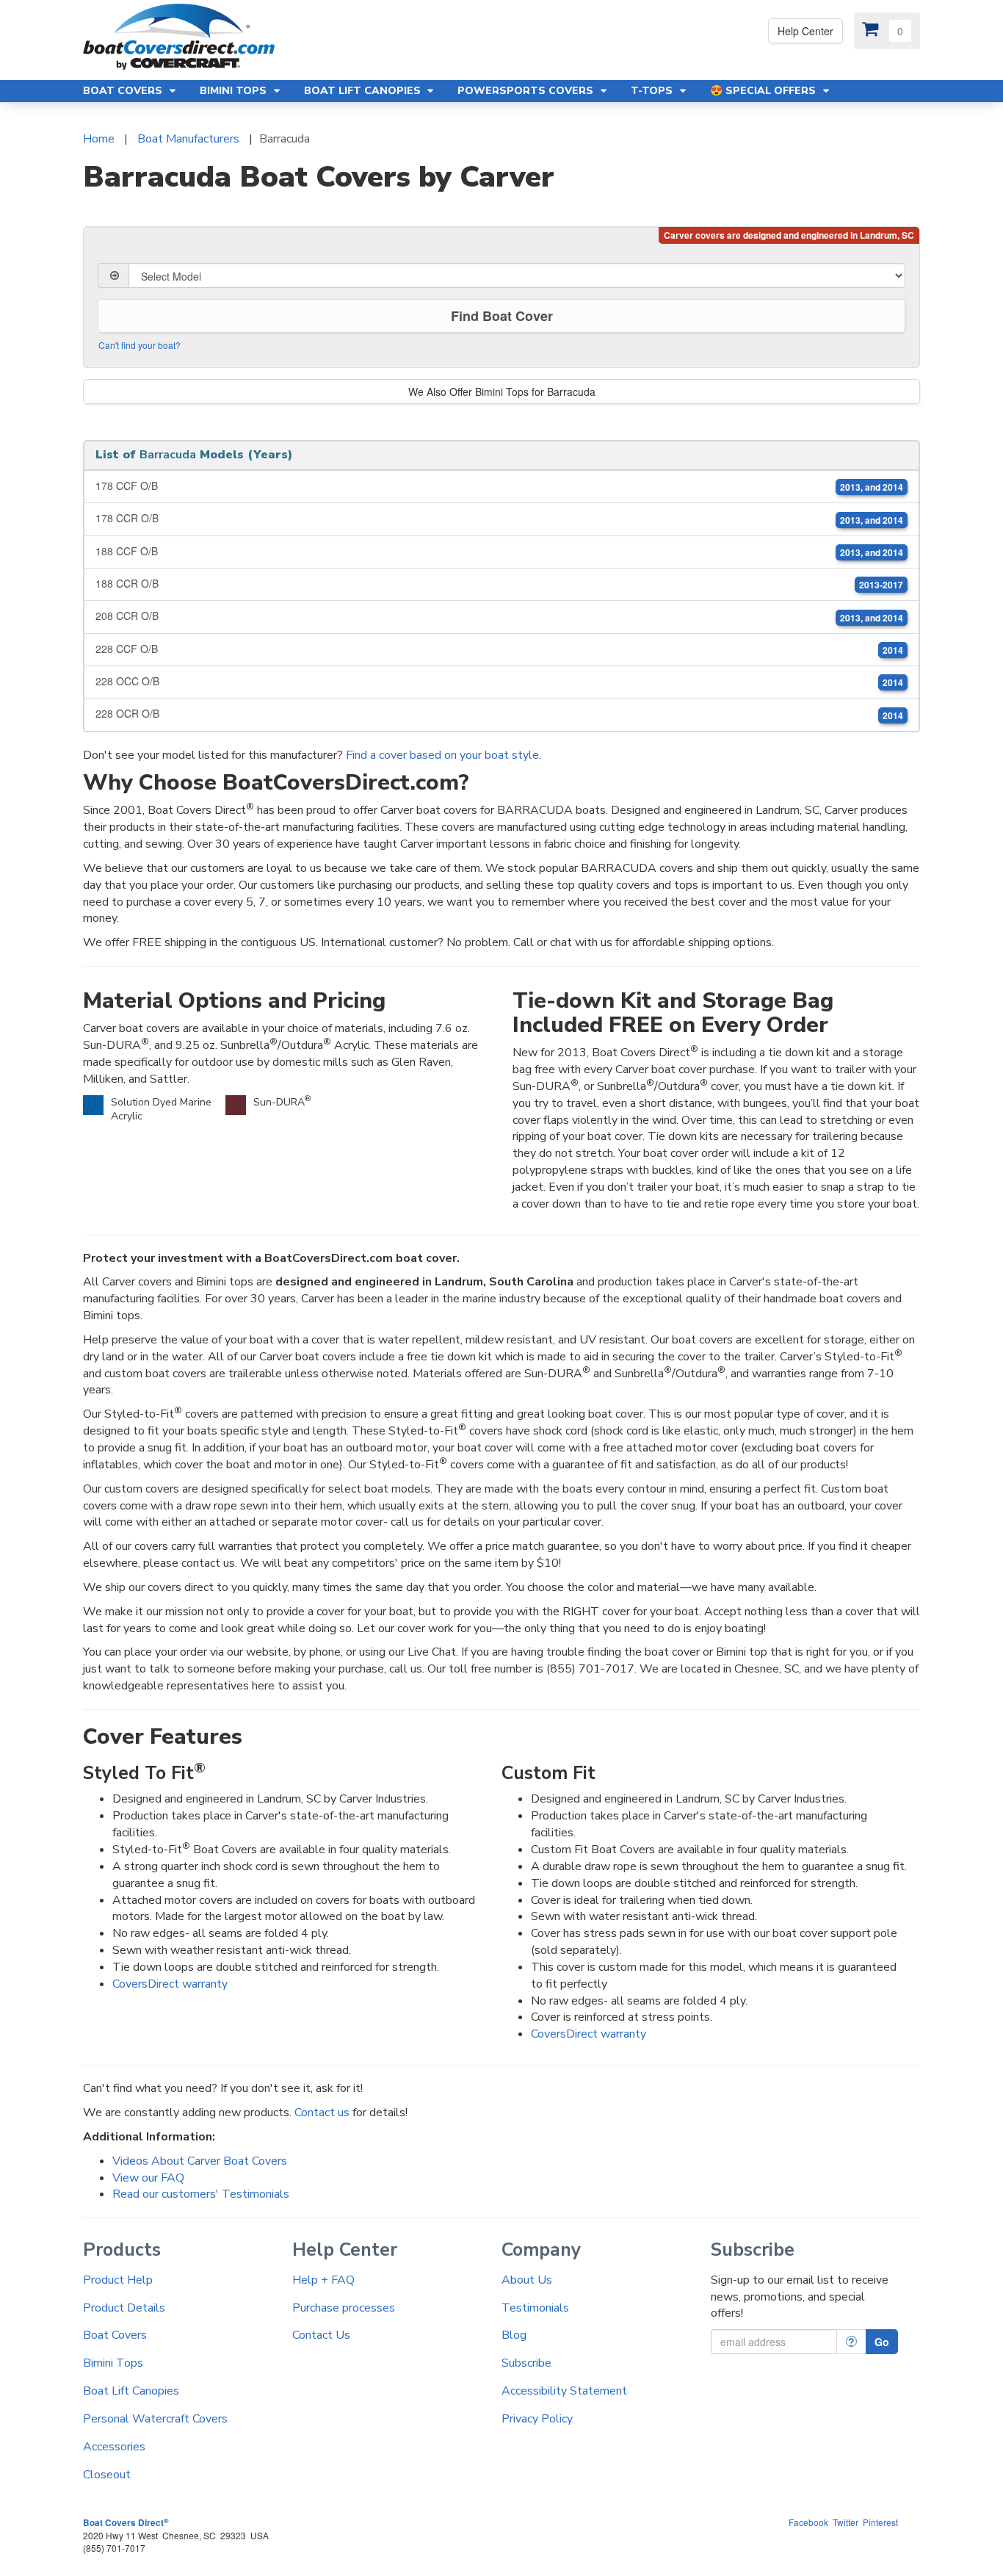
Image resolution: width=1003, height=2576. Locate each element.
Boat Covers (115, 2335)
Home (99, 139)
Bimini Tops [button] (235, 91)
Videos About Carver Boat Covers (200, 2161)
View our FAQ (148, 2178)
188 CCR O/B (499, 584)
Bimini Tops (113, 2363)
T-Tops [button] (653, 91)
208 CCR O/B (499, 616)
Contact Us (321, 2335)
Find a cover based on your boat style (442, 755)
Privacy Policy (537, 2419)
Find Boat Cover (502, 316)
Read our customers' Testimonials (201, 2194)
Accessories (114, 2447)
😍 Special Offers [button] (764, 91)
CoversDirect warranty (170, 1984)
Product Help (118, 2280)
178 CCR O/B (499, 518)
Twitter (846, 2522)
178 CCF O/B (499, 486)
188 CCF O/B (499, 551)
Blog (514, 2335)
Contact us (322, 2113)
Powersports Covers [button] (527, 91)
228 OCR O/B (499, 714)
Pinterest (880, 2522)
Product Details (124, 2308)
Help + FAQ (323, 2280)
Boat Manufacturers (188, 139)
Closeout (107, 2475)
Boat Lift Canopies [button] (364, 91)
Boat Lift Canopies (131, 2391)
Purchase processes (344, 2308)
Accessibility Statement (564, 2391)
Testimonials (535, 2308)
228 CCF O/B (499, 649)
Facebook (808, 2522)
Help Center (805, 31)
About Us (527, 2280)
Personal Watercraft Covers (155, 2419)
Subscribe (526, 2363)
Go (882, 2342)
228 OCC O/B (499, 681)
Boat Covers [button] (124, 91)
